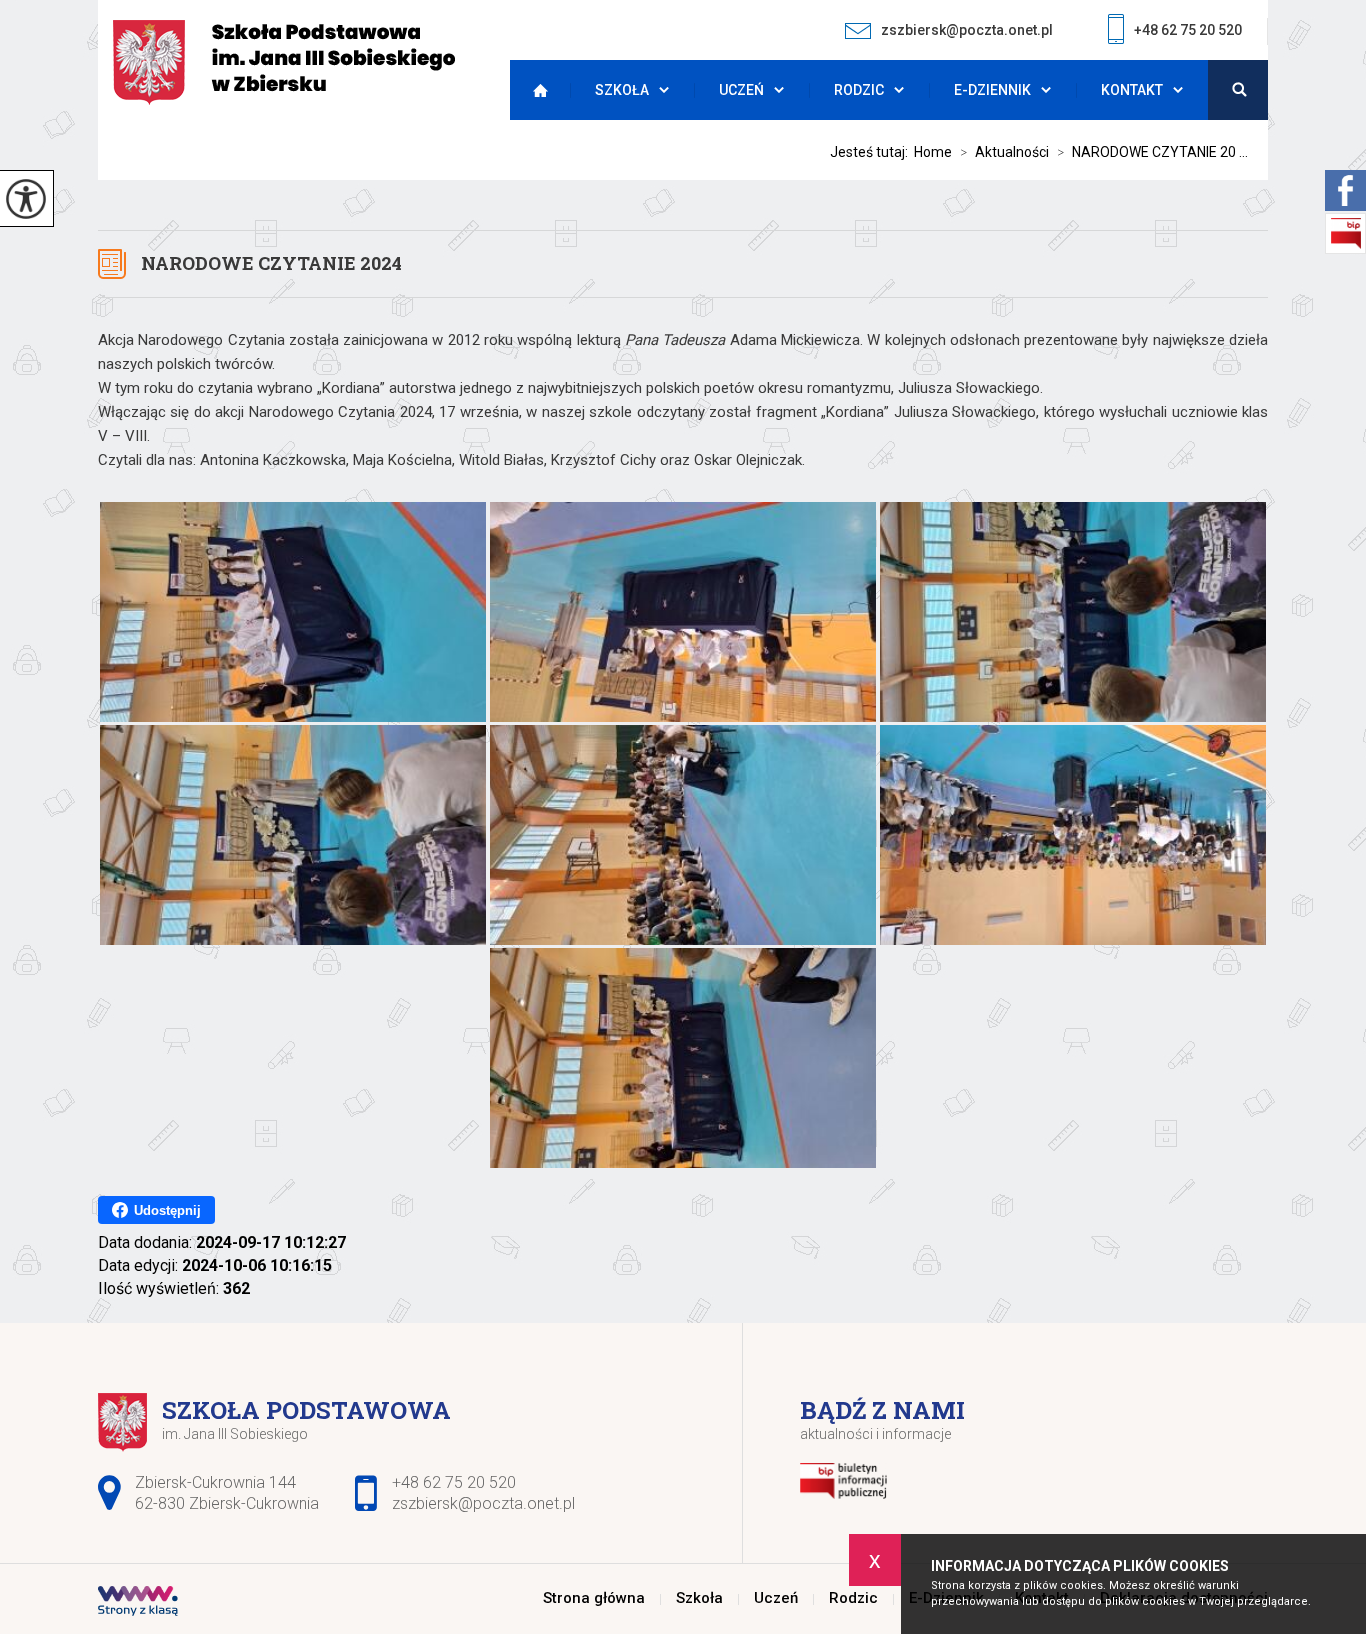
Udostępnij (167, 1210)
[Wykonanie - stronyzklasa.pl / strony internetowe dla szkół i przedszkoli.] (138, 1603)
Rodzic (859, 90)
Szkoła (622, 90)
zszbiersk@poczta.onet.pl (967, 30)
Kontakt (1132, 90)
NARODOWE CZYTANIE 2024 (271, 263)
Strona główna (535, 90)
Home (933, 152)
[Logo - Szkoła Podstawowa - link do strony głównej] (284, 62)
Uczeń (741, 90)
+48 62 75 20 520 (1188, 30)
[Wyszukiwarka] (1238, 90)
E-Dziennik (992, 90)
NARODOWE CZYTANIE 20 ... (1152, 152)
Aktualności (1004, 152)
